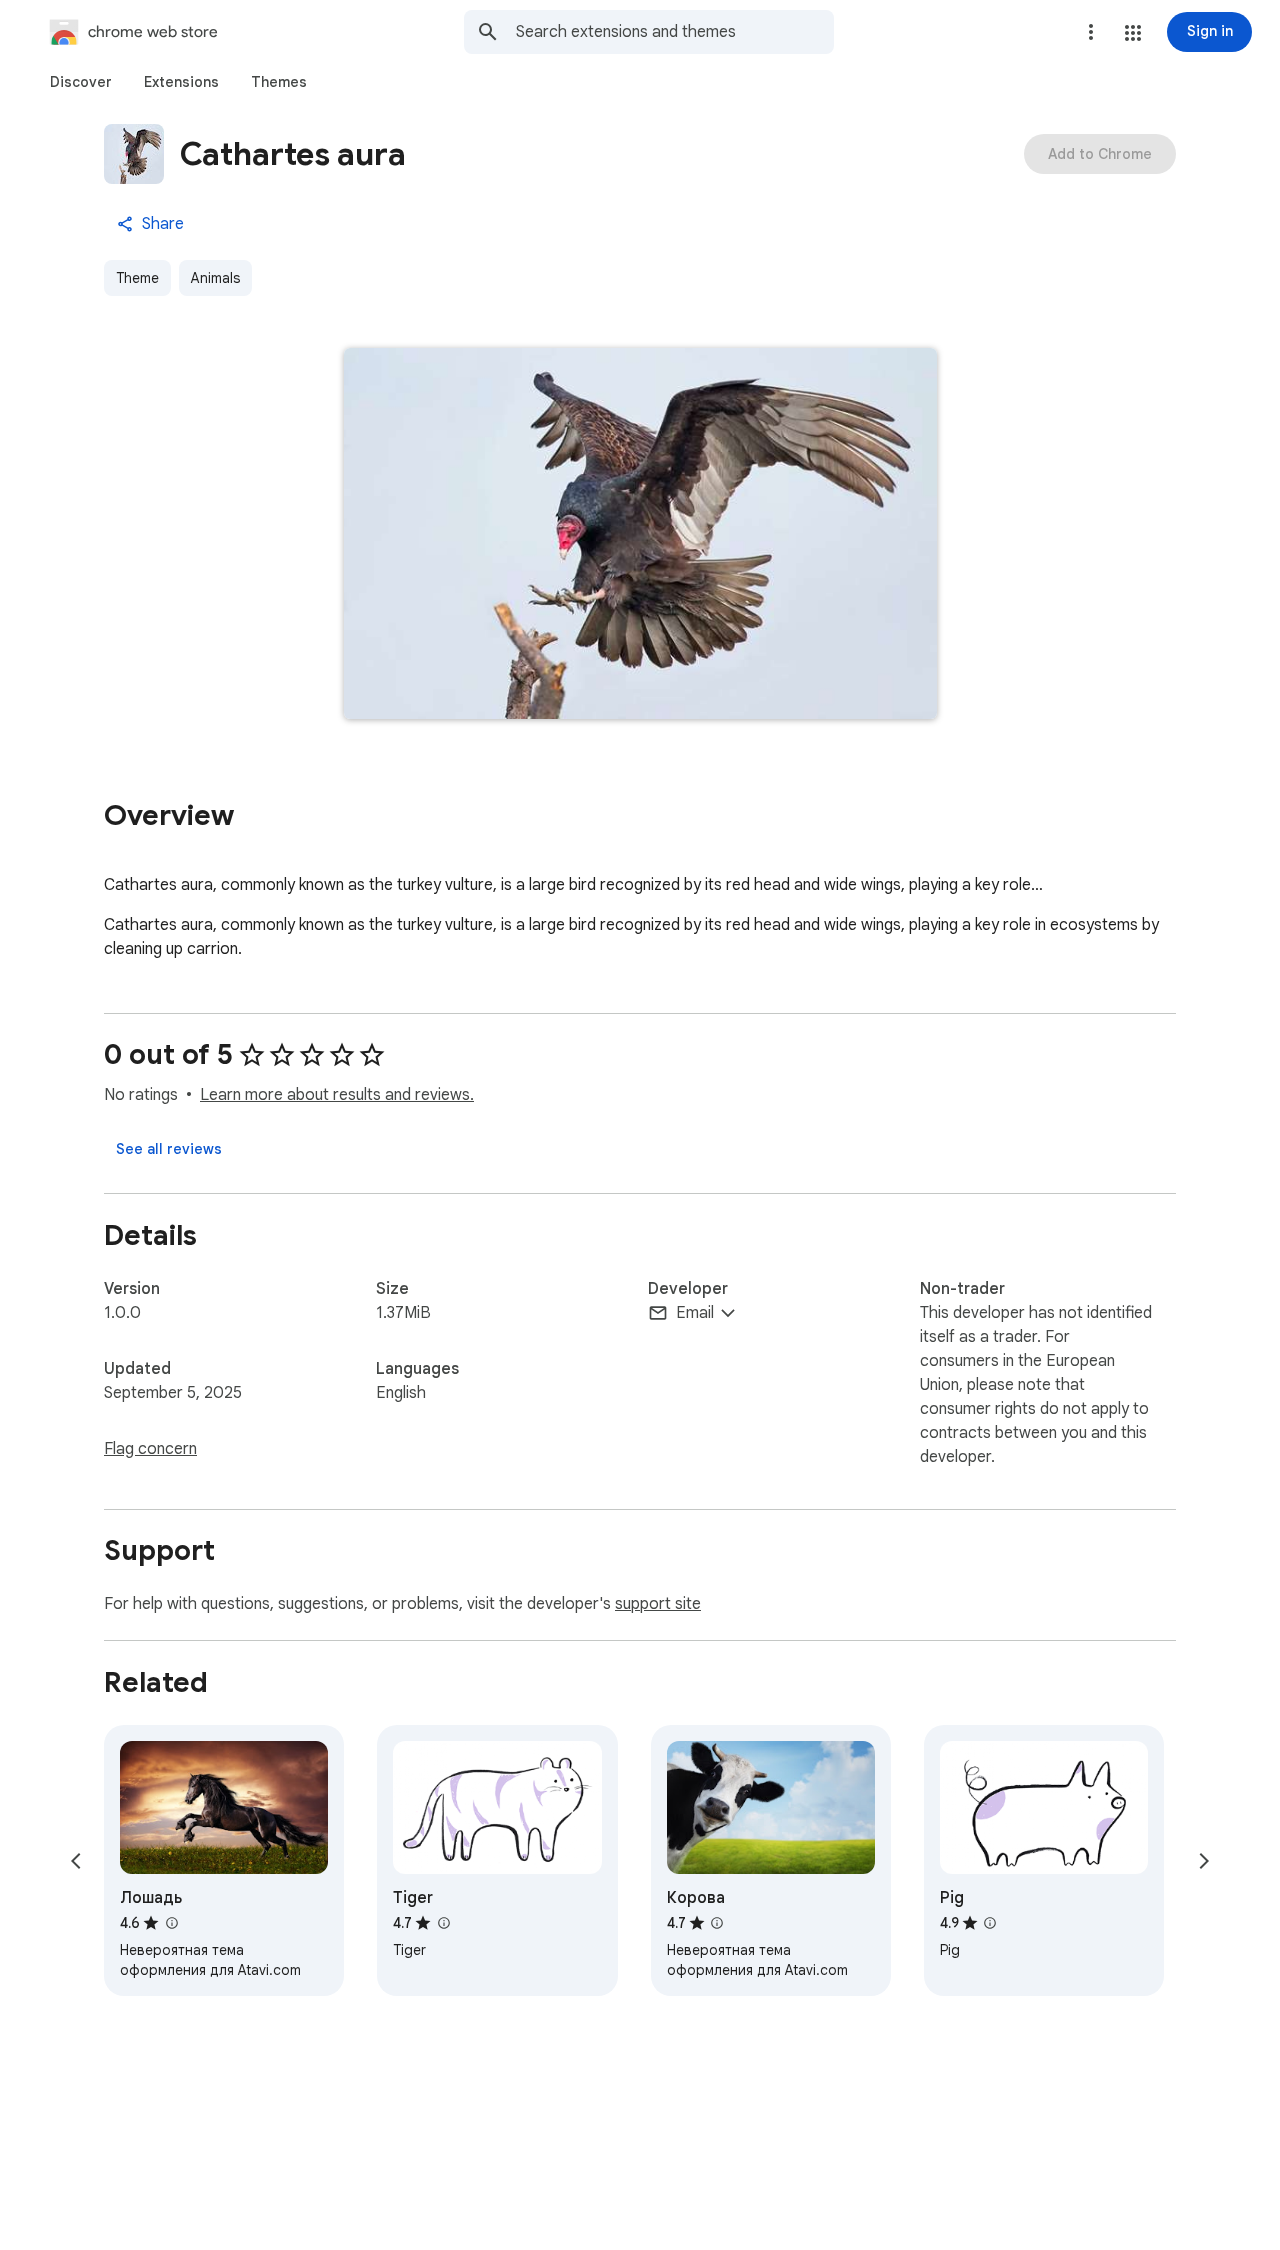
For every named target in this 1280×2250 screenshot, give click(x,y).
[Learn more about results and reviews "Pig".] (990, 1923)
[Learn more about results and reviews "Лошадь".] (171, 1923)
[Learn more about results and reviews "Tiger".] (443, 1923)
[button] (1133, 33)
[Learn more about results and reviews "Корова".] (717, 1923)
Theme (137, 278)
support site (658, 1604)
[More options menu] (1091, 32)
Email (695, 1313)
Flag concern (150, 1449)
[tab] (81, 82)
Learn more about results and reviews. (337, 1095)
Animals (215, 278)
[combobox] (675, 32)
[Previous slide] (76, 1861)
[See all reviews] (169, 1149)
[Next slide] (1204, 1861)
